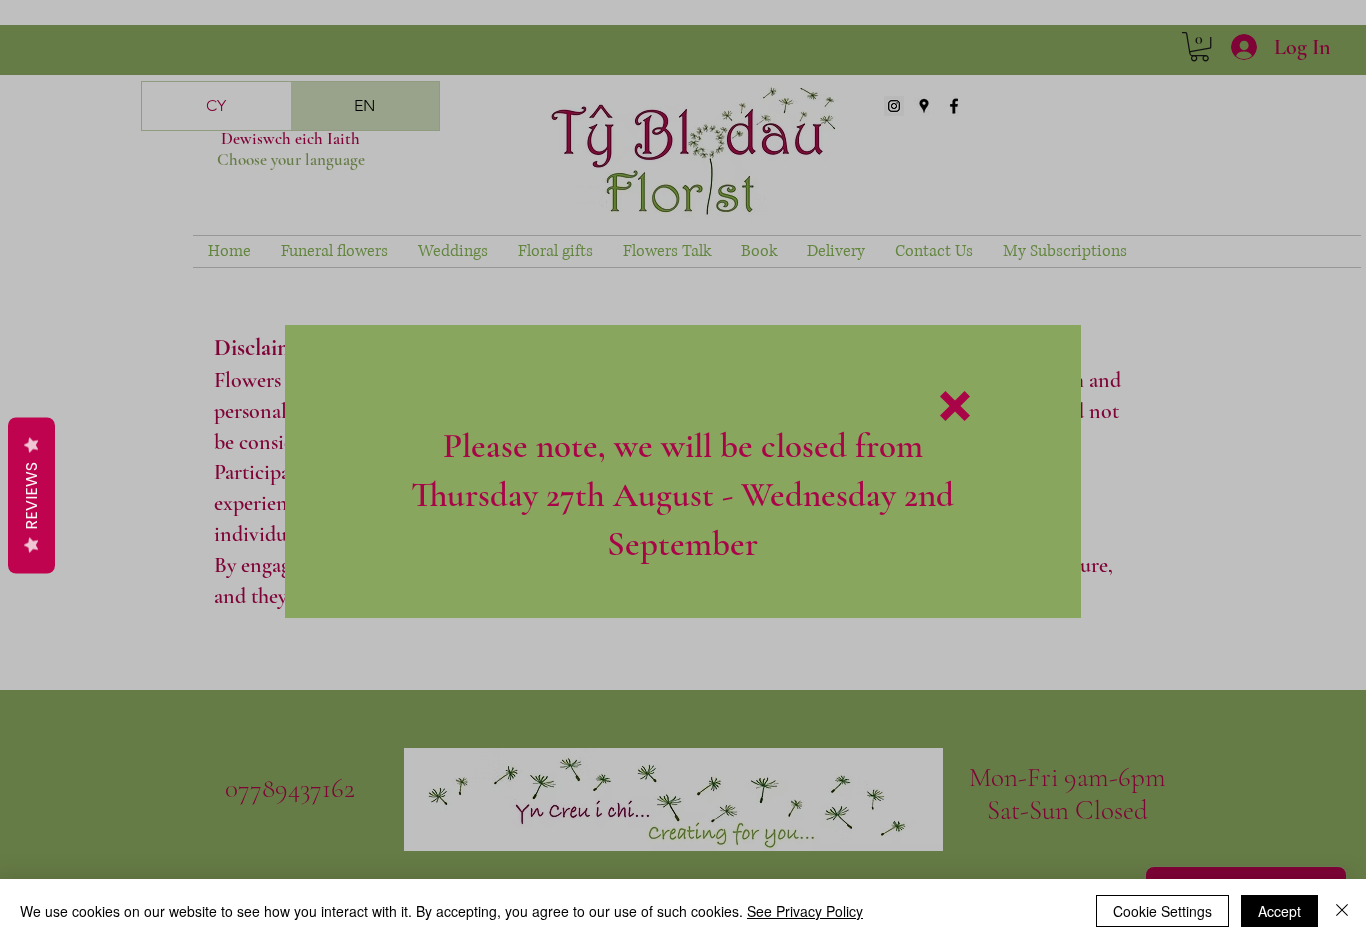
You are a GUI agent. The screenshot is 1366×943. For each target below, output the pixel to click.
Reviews (31, 495)
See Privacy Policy (805, 911)
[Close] (1342, 911)
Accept (1279, 911)
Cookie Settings (1162, 911)
